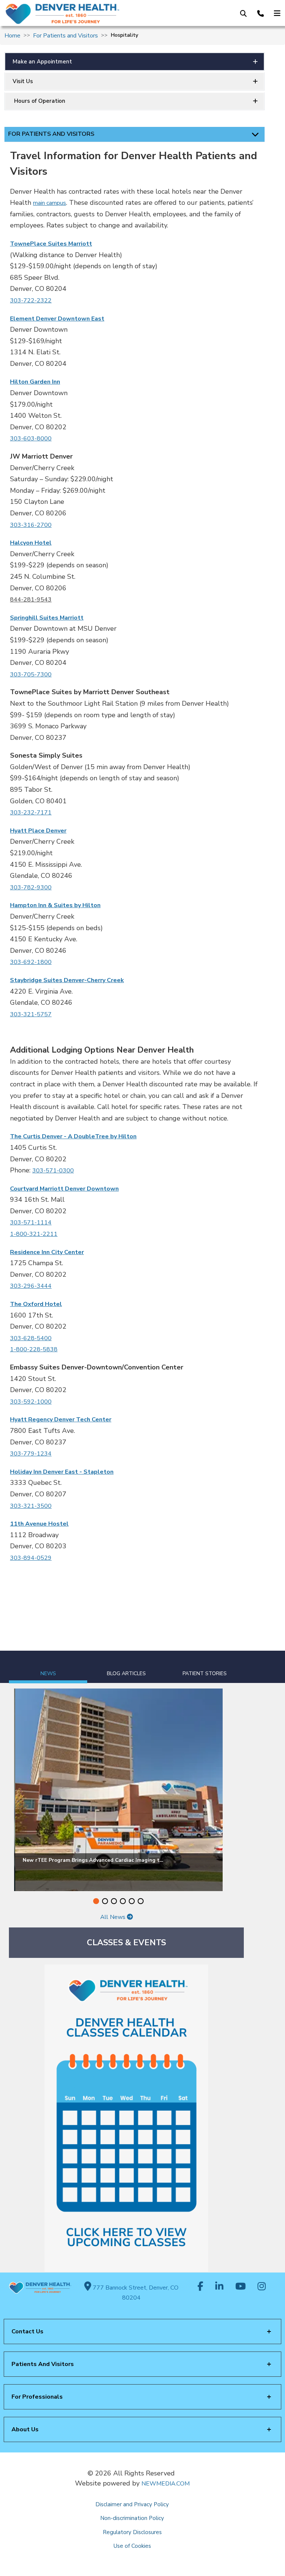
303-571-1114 (31, 1223)
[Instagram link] (262, 2287)
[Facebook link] (200, 2287)
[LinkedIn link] (219, 2287)
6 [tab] (141, 1901)
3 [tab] (114, 1901)
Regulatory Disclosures (132, 2532)
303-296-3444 (31, 1286)
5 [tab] (132, 1901)
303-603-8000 (31, 439)
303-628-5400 (31, 1338)
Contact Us (27, 2331)
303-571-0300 (53, 1171)
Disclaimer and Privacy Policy (132, 2504)
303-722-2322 (31, 301)
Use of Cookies (132, 2546)
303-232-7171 (31, 813)
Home (12, 36)
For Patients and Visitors (65, 36)
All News (114, 1917)
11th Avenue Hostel (39, 1524)
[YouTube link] (240, 2287)
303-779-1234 (31, 1454)
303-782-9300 (31, 887)
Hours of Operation (39, 101)
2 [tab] (105, 1901)
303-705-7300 (31, 675)
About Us (25, 2429)
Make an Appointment (42, 62)
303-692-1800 (31, 962)
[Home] (67, 14)
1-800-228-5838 (34, 1349)
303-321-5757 (31, 1014)
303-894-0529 (31, 1558)
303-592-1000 (31, 1402)
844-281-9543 (31, 600)
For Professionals (37, 2397)
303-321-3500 (31, 1506)
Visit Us (23, 81)
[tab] (48, 1667)
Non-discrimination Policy (132, 2518)
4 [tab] (123, 1901)
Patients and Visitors (43, 2364)
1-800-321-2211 (34, 1234)
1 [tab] (96, 1901)
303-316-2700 (31, 525)
